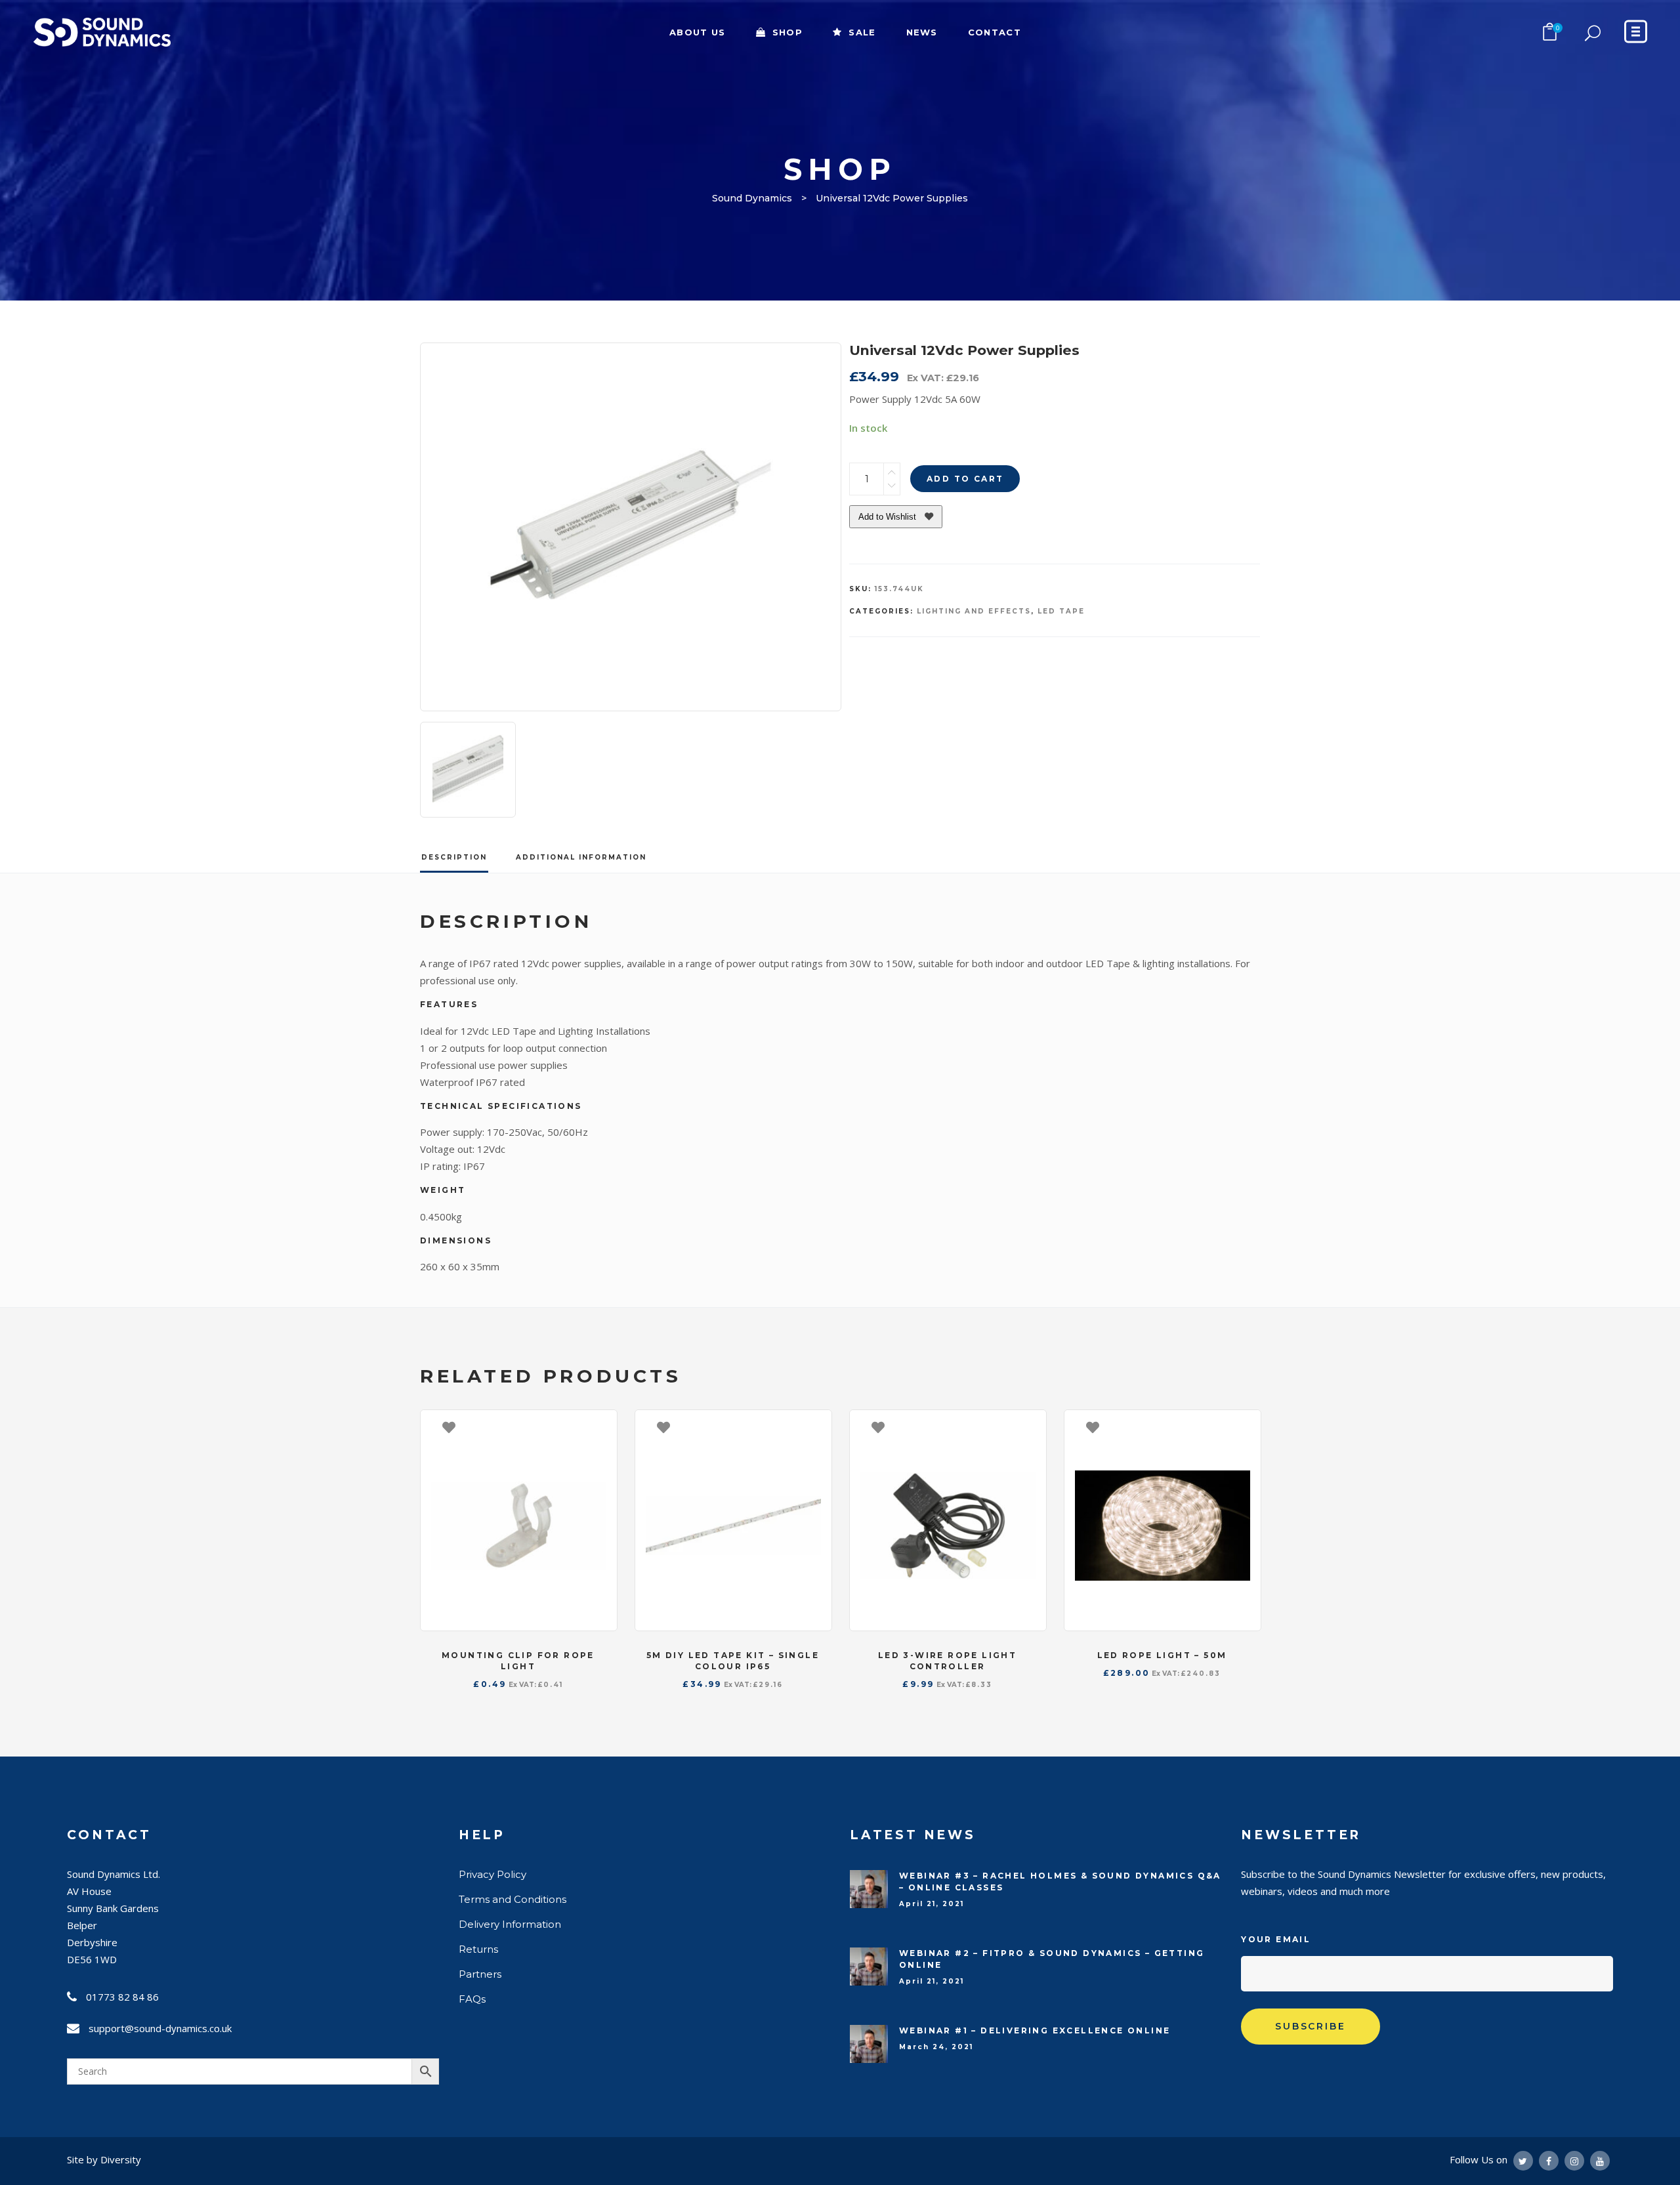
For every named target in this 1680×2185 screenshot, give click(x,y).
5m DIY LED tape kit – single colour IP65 (733, 1661)
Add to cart (965, 479)
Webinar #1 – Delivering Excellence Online (1035, 2030)
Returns (478, 1949)
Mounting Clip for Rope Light (518, 1661)
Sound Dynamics (752, 198)
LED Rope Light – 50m (1162, 1655)
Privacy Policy (493, 1874)
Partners (480, 1974)
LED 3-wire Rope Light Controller (947, 1661)
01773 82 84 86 (122, 1997)
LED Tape (1061, 611)
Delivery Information (510, 1924)
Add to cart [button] (600, 1426)
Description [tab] (454, 857)
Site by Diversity (104, 2159)
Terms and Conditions (513, 1899)
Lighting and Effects (974, 611)
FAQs (472, 1999)
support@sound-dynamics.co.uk (160, 2028)
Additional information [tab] (581, 857)
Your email (1276, 1939)
